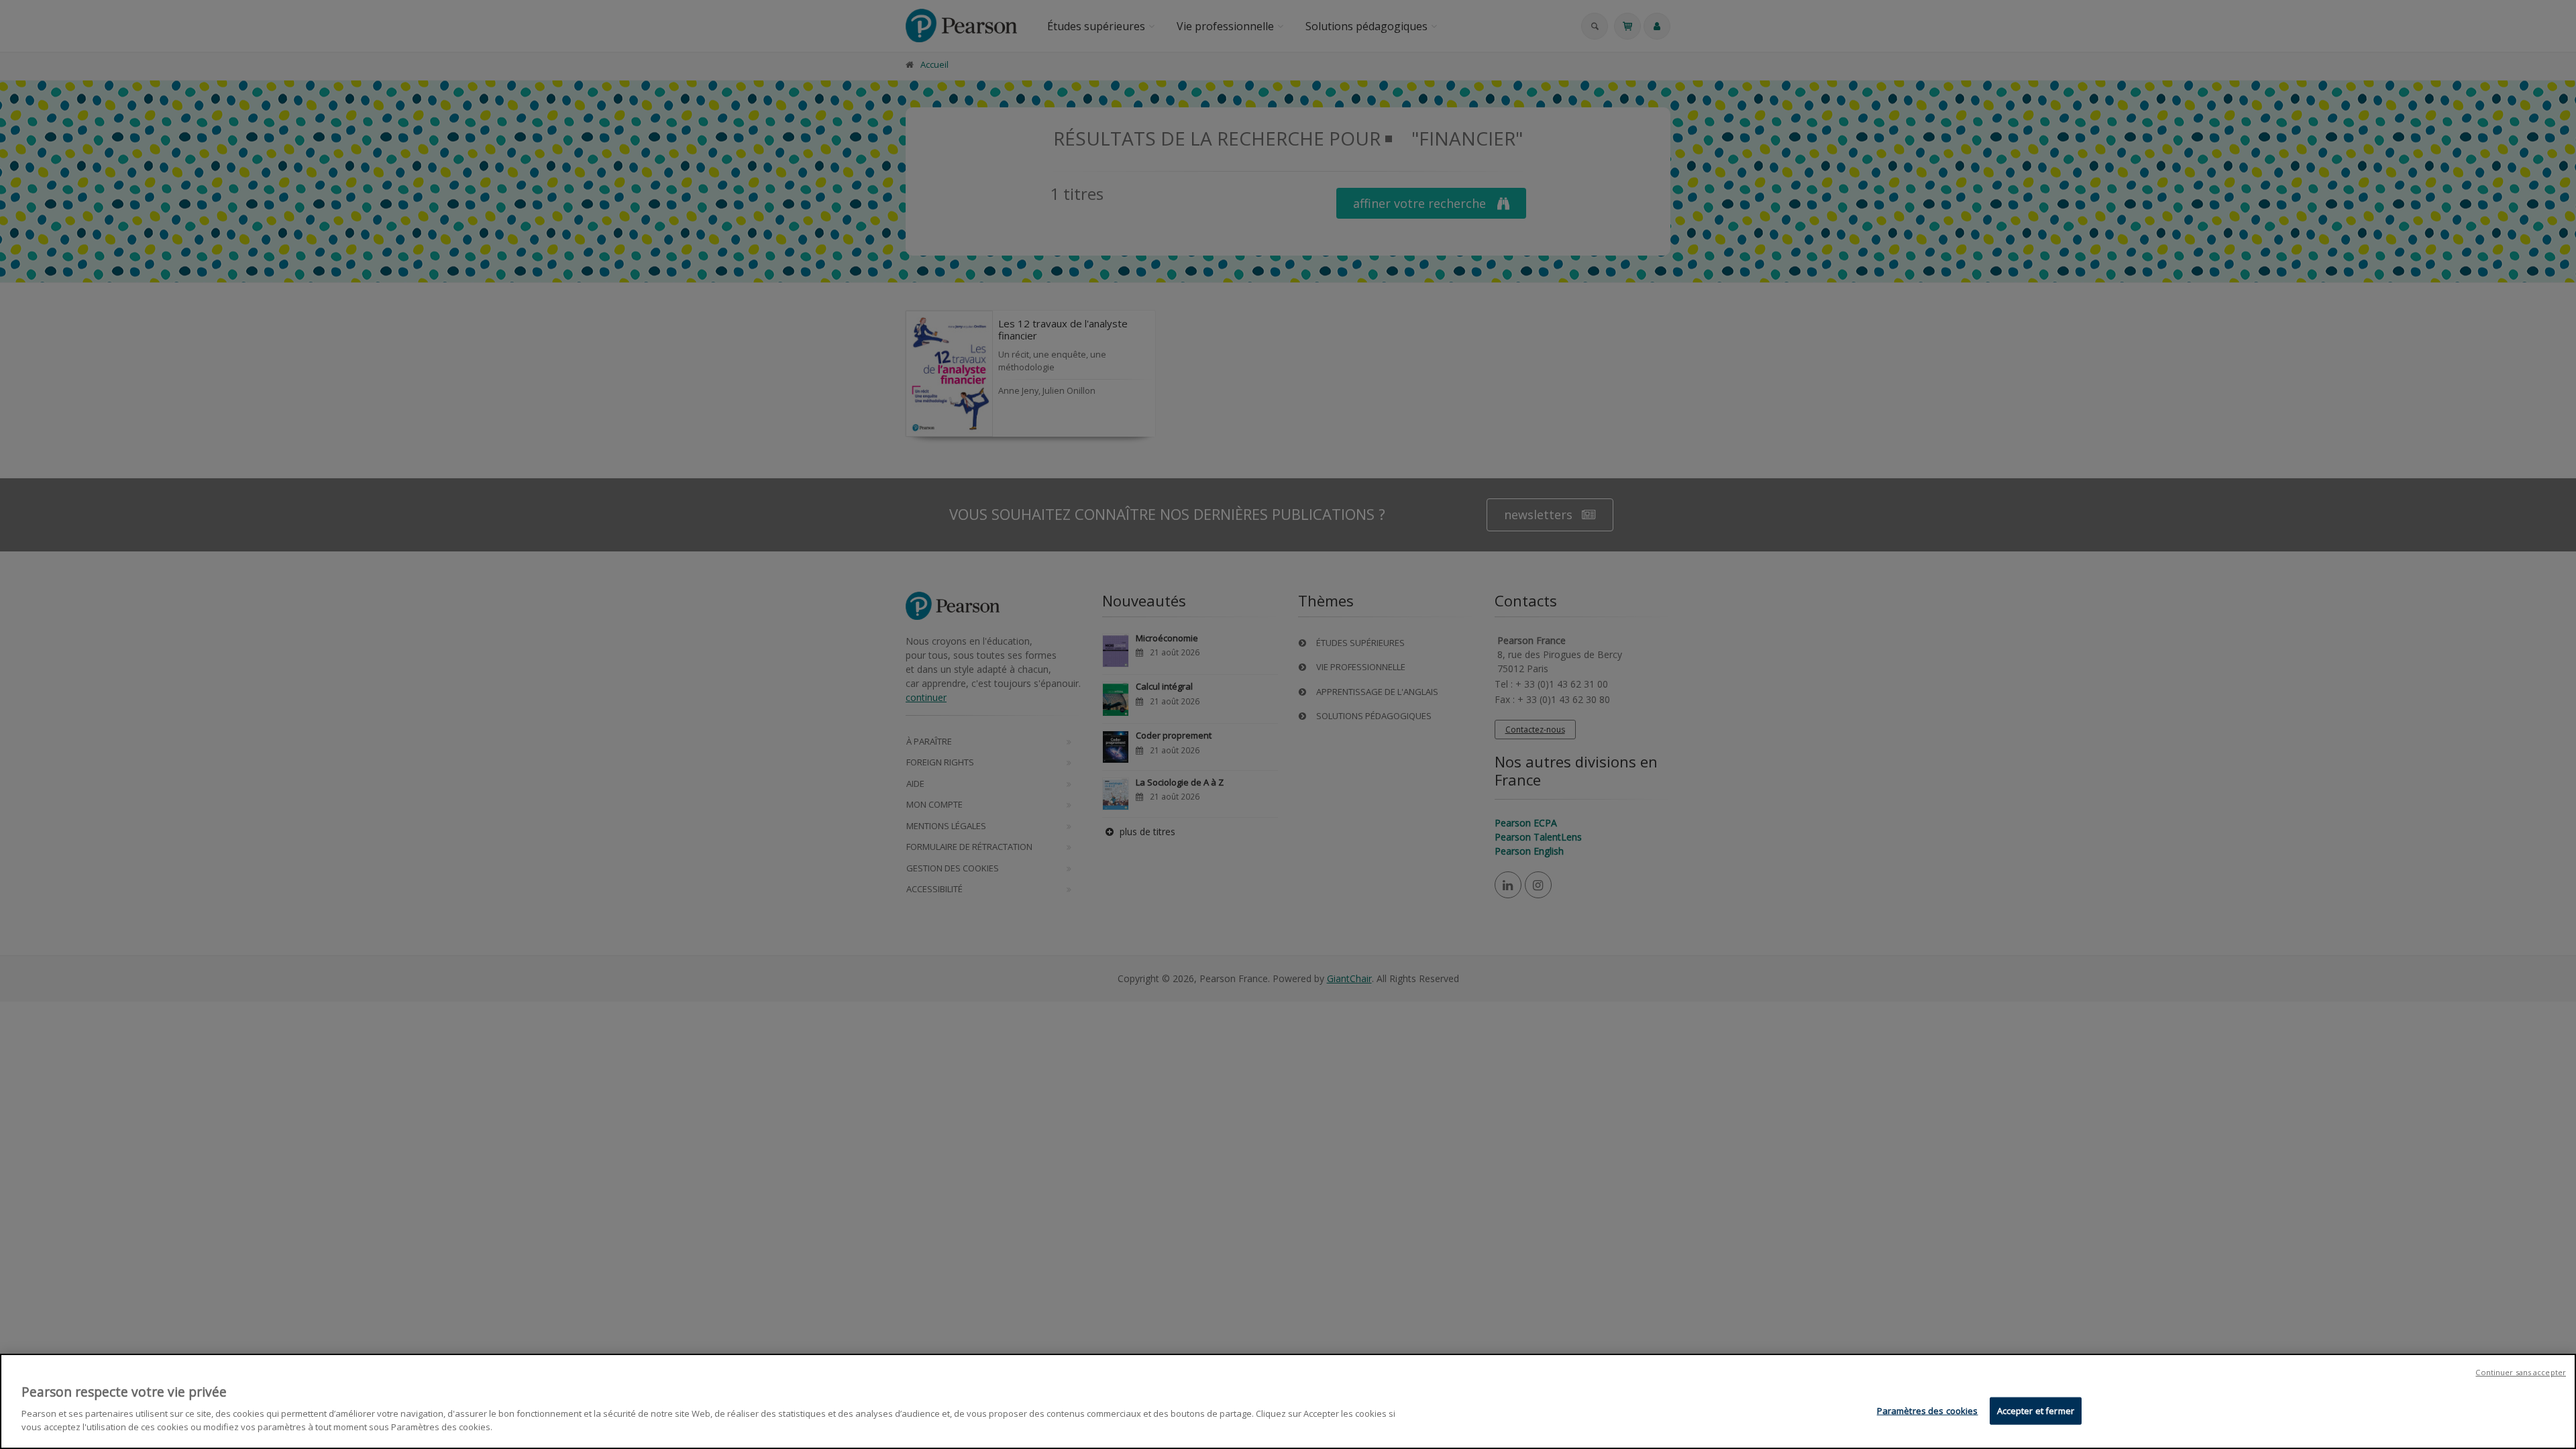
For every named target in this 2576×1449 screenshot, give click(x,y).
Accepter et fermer (2036, 1410)
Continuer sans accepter (2521, 1372)
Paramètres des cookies (1928, 1410)
